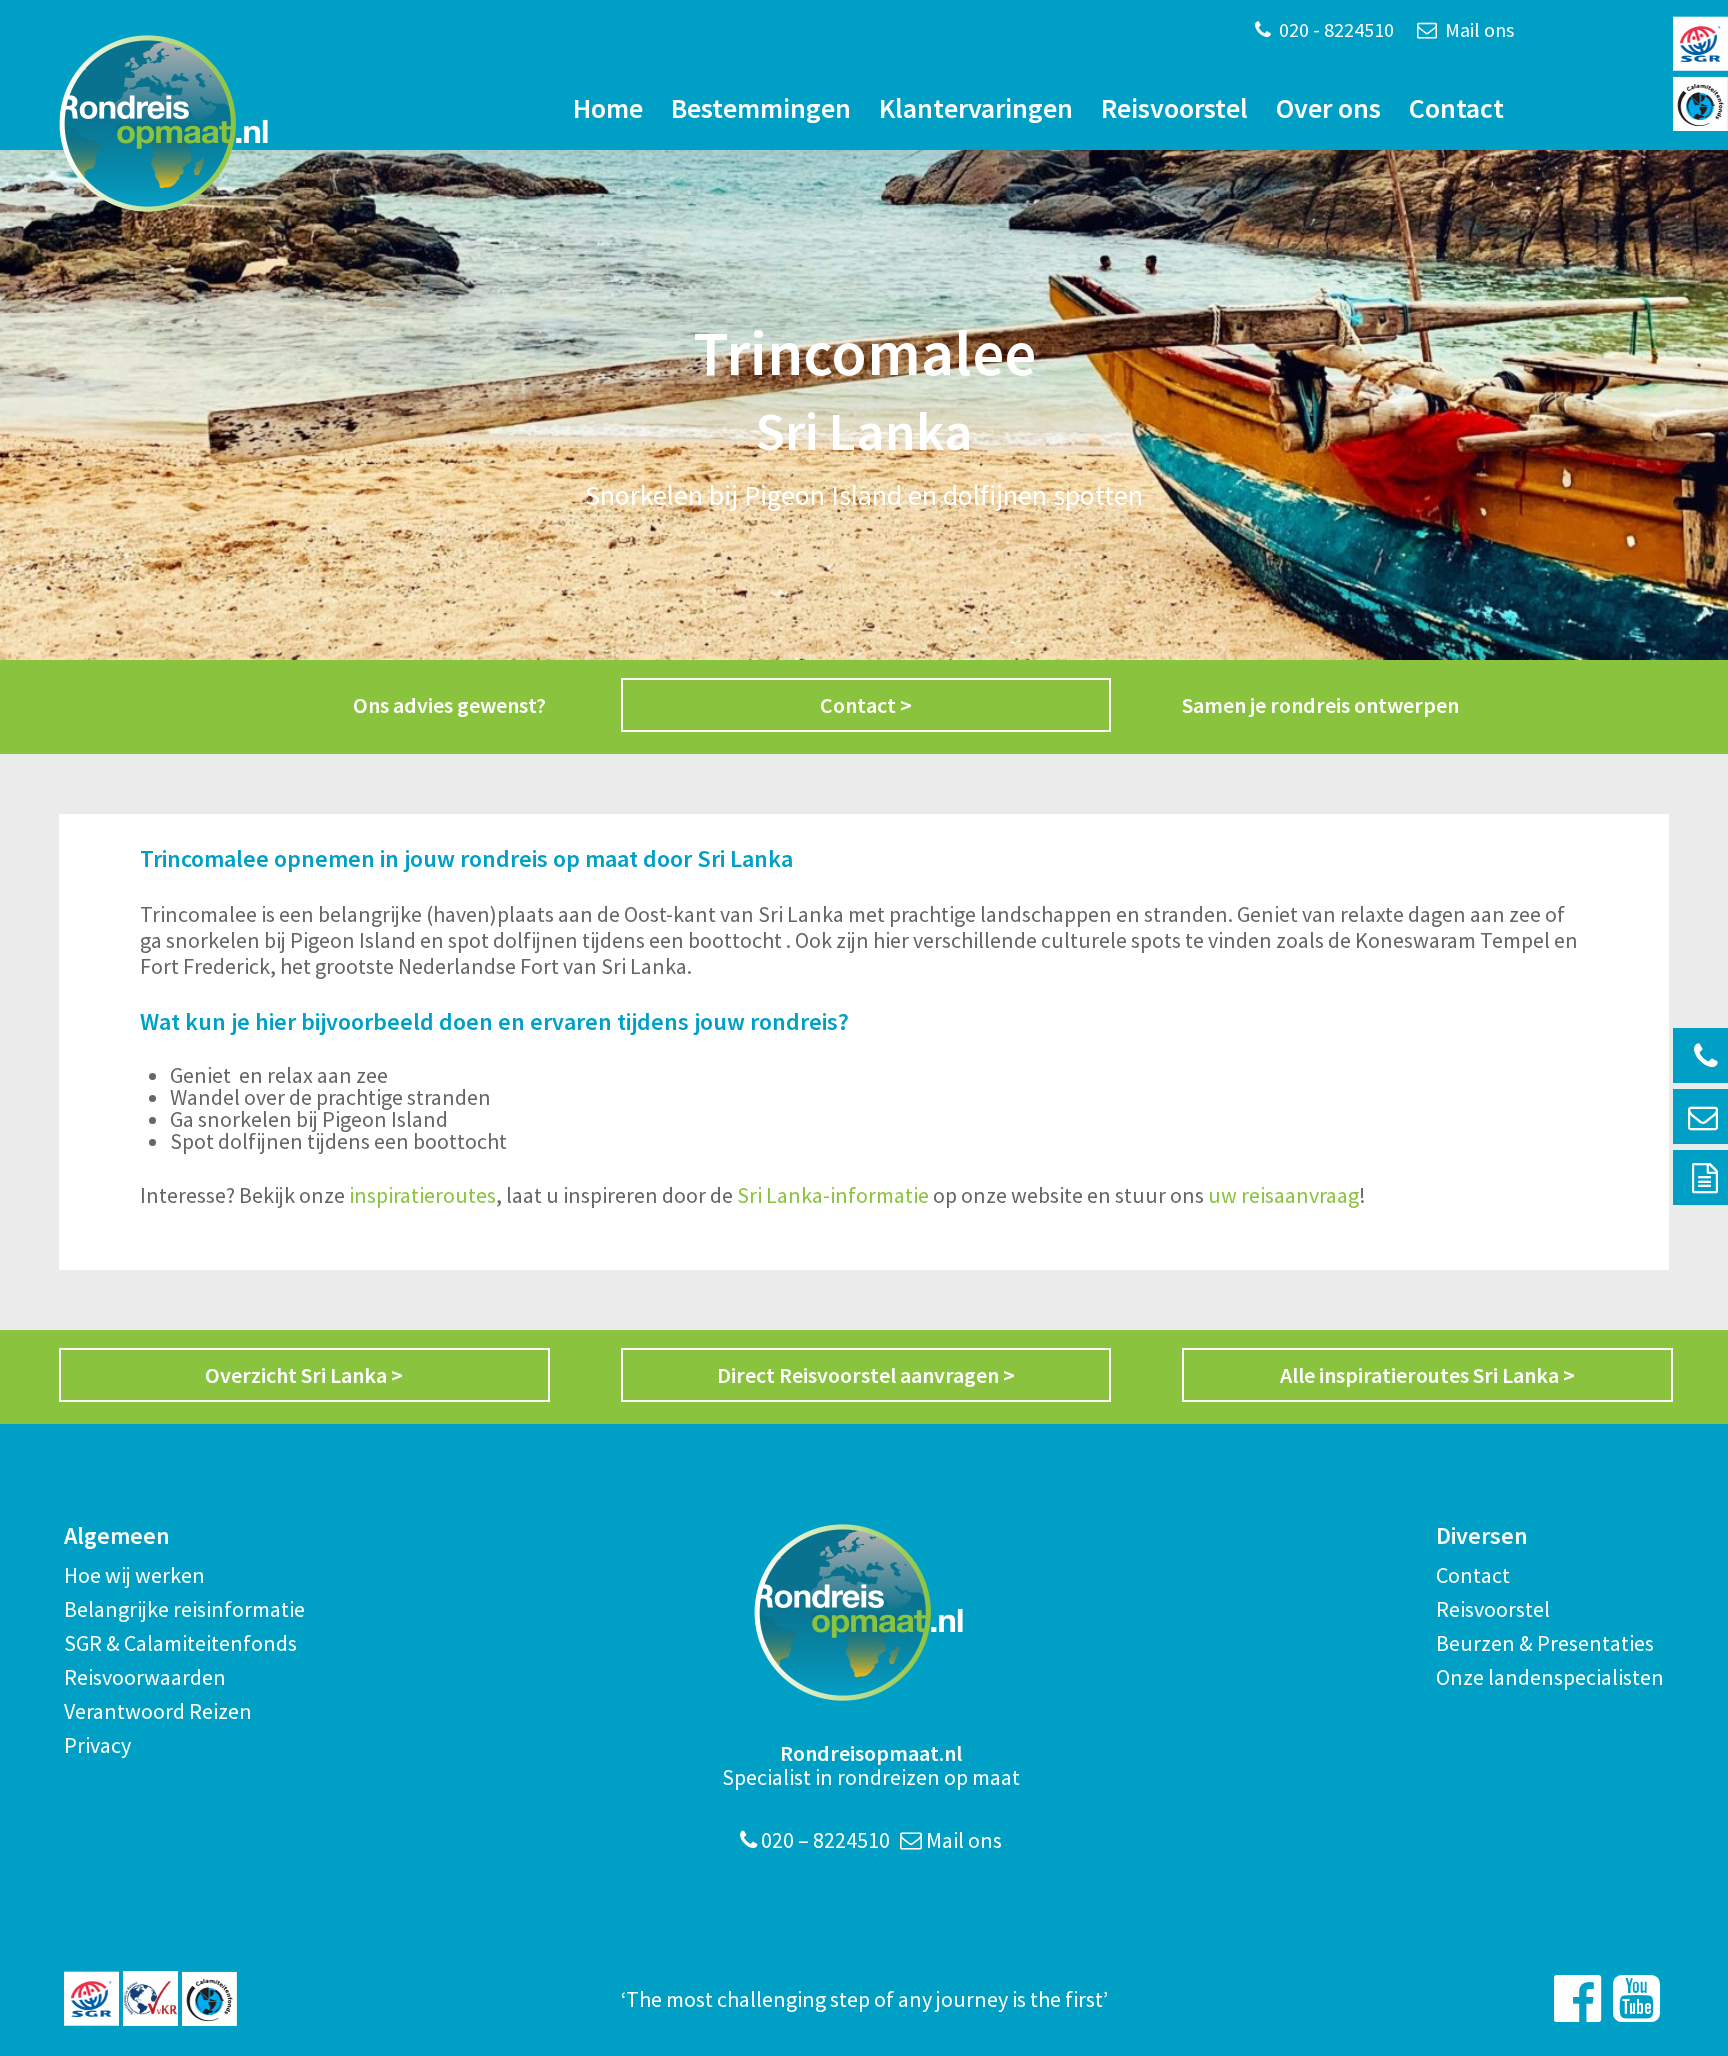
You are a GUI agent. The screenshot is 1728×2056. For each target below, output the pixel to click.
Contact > (866, 705)
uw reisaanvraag (1283, 1195)
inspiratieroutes (422, 1195)
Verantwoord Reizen (158, 1711)
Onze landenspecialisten (1550, 1677)
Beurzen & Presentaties (1545, 1643)
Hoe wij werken (134, 1575)
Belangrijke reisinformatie (184, 1609)
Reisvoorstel (1174, 108)
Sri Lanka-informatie (833, 1195)
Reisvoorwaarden (145, 1677)
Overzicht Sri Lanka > (304, 1375)
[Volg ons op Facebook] (1577, 1998)
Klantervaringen (976, 108)
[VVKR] (150, 1998)
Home (608, 108)
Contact (1456, 108)
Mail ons (1477, 29)
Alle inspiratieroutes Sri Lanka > (1427, 1375)
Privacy (97, 1745)
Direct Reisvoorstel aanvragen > (866, 1375)
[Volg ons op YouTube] (1636, 1998)
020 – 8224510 (823, 1840)
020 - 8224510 (1334, 29)
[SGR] (91, 1998)
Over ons (1328, 108)
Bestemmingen (761, 108)
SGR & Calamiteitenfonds (180, 1643)
